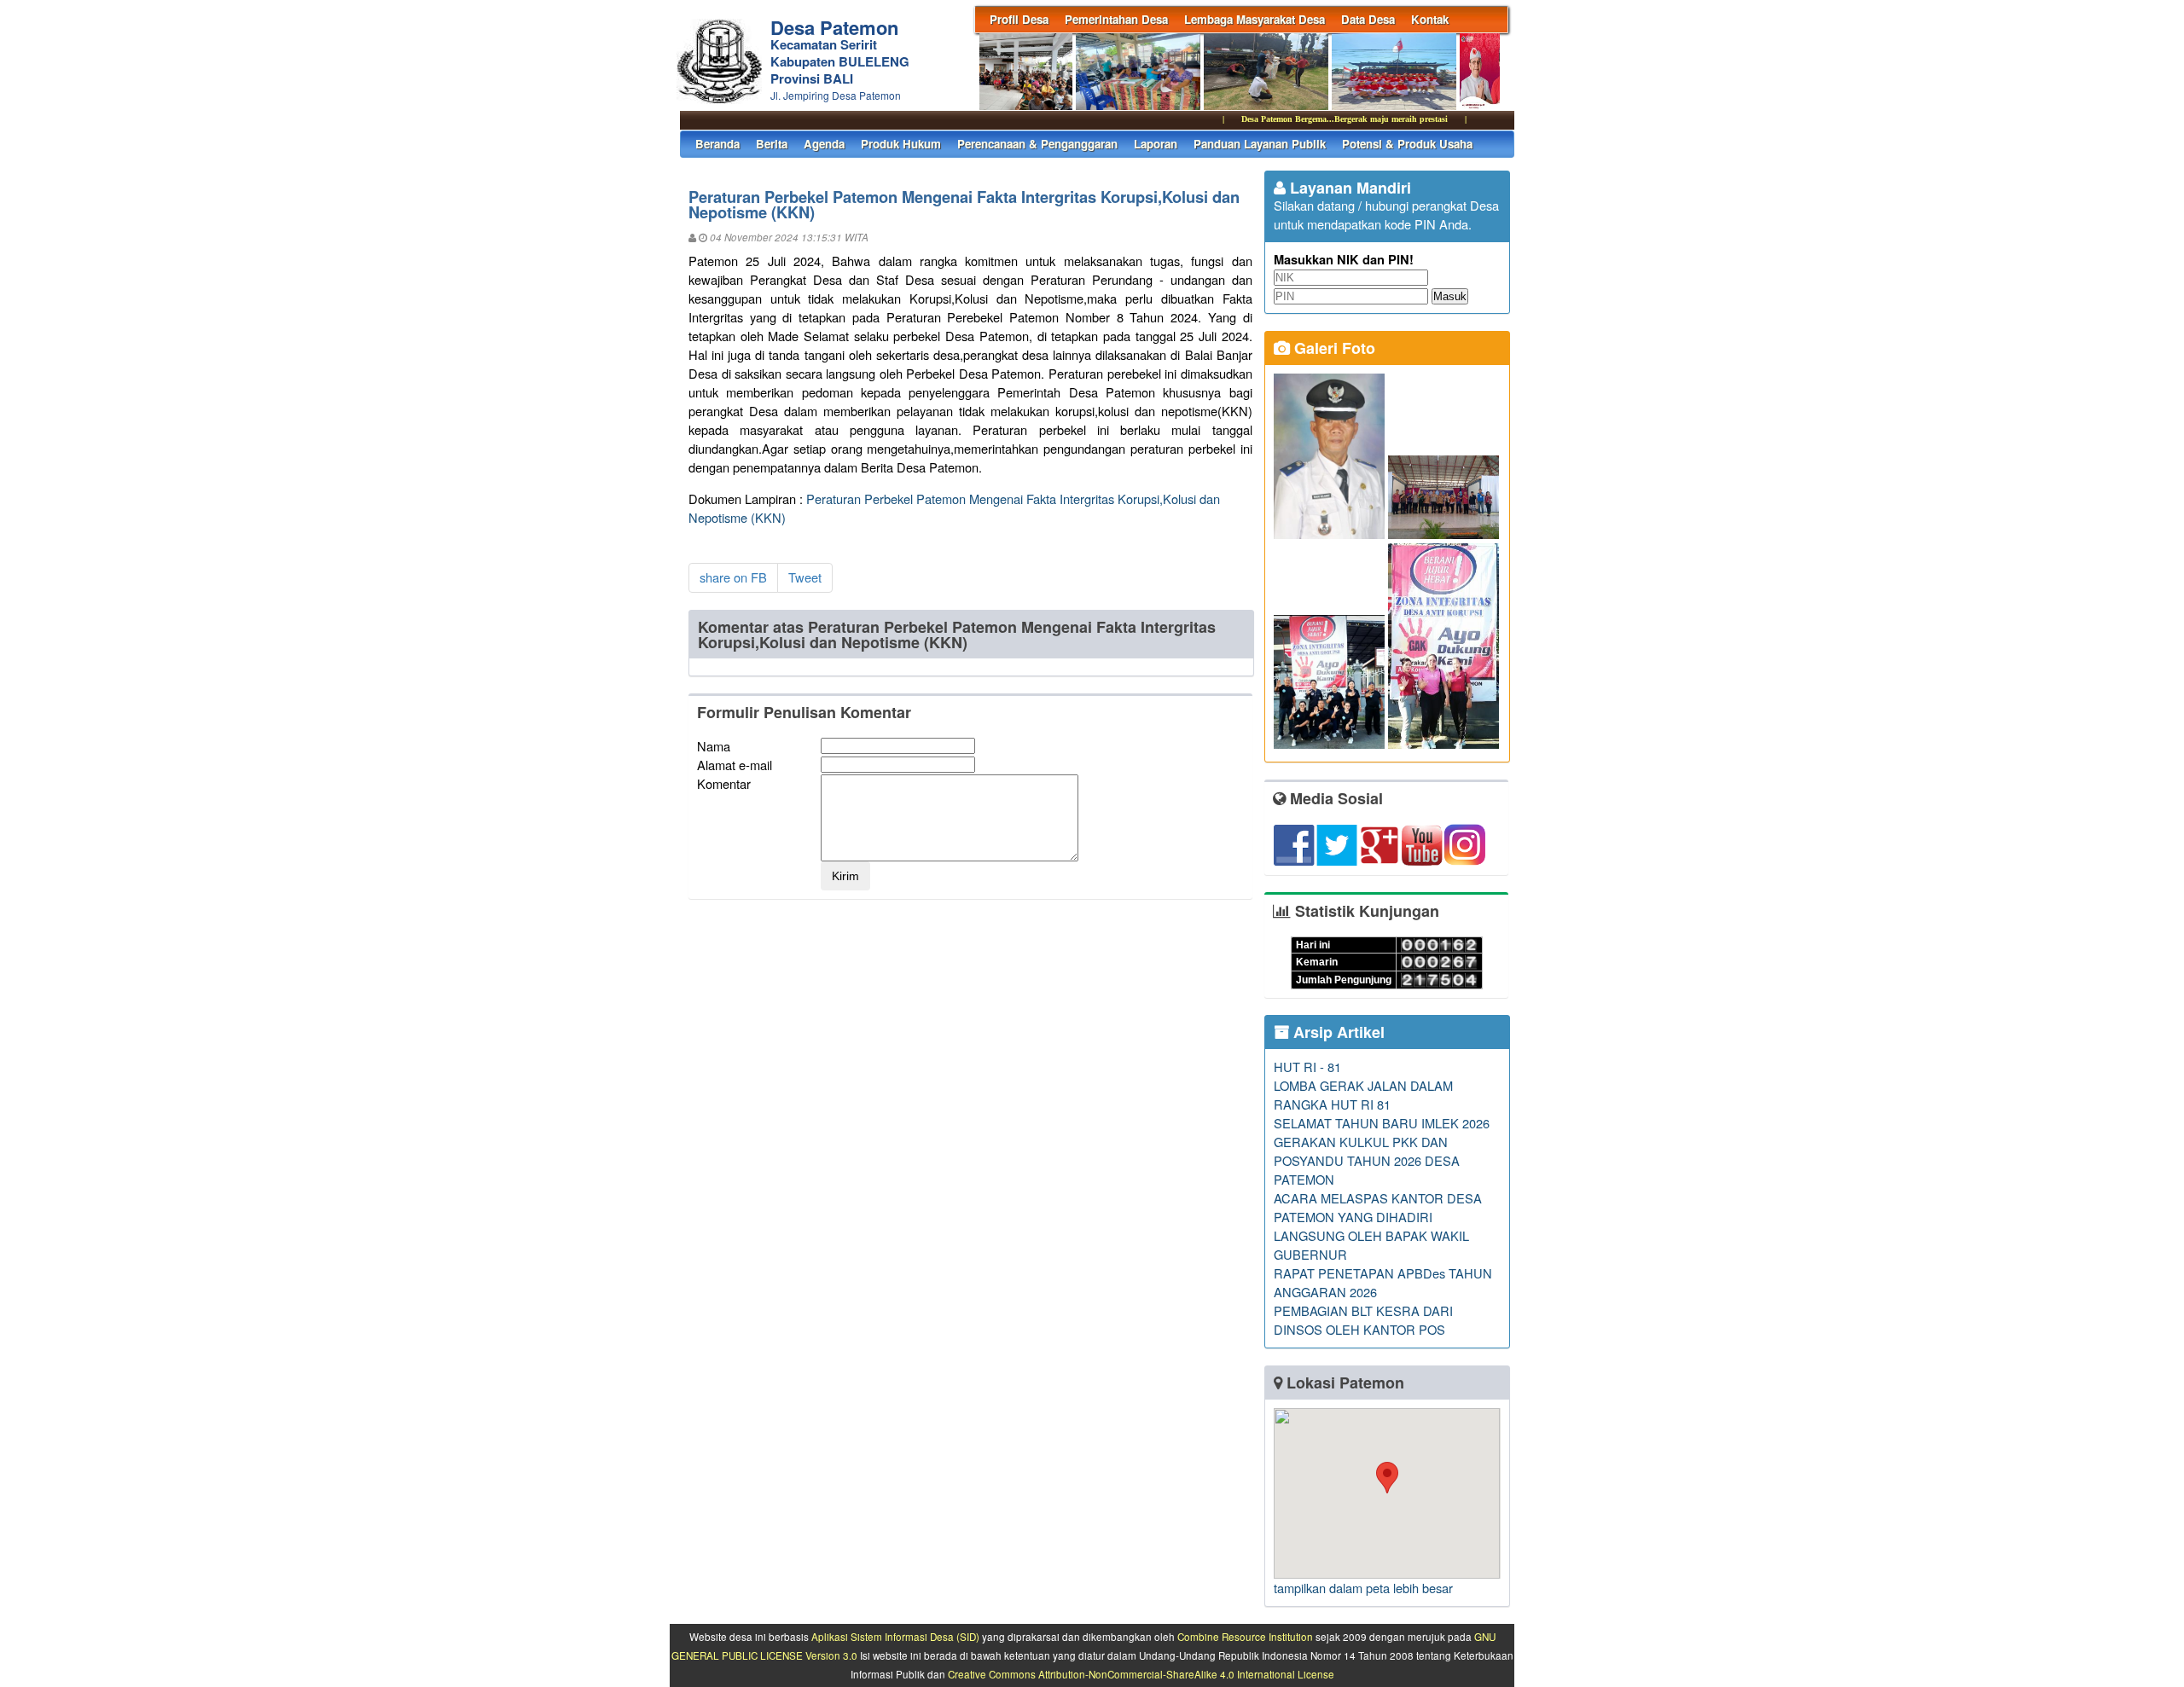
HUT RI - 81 (1307, 1067)
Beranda (717, 144)
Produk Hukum (901, 144)
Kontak (1430, 19)
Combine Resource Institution (1245, 1637)
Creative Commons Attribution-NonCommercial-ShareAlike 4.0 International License (1141, 1674)
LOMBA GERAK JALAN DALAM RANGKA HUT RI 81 (1363, 1095)
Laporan (1156, 144)
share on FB (733, 577)
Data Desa (1368, 19)
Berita (772, 144)
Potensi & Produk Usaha (1407, 144)
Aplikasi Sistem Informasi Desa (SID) (895, 1637)
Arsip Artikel (1337, 1032)
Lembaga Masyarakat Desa (1255, 19)
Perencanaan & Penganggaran (1037, 144)
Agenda (824, 144)
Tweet (805, 577)
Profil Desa (1019, 19)
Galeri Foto (1333, 348)
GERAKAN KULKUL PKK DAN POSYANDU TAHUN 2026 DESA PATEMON (1367, 1160)
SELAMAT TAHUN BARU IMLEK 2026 (1382, 1123)
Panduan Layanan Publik (1260, 144)
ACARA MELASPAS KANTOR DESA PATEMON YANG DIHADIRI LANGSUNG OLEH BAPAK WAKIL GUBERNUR (1378, 1226)
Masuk (1450, 296)
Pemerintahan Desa (1116, 19)
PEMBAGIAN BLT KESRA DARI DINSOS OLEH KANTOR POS (1363, 1320)
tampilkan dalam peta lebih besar (1363, 1588)
